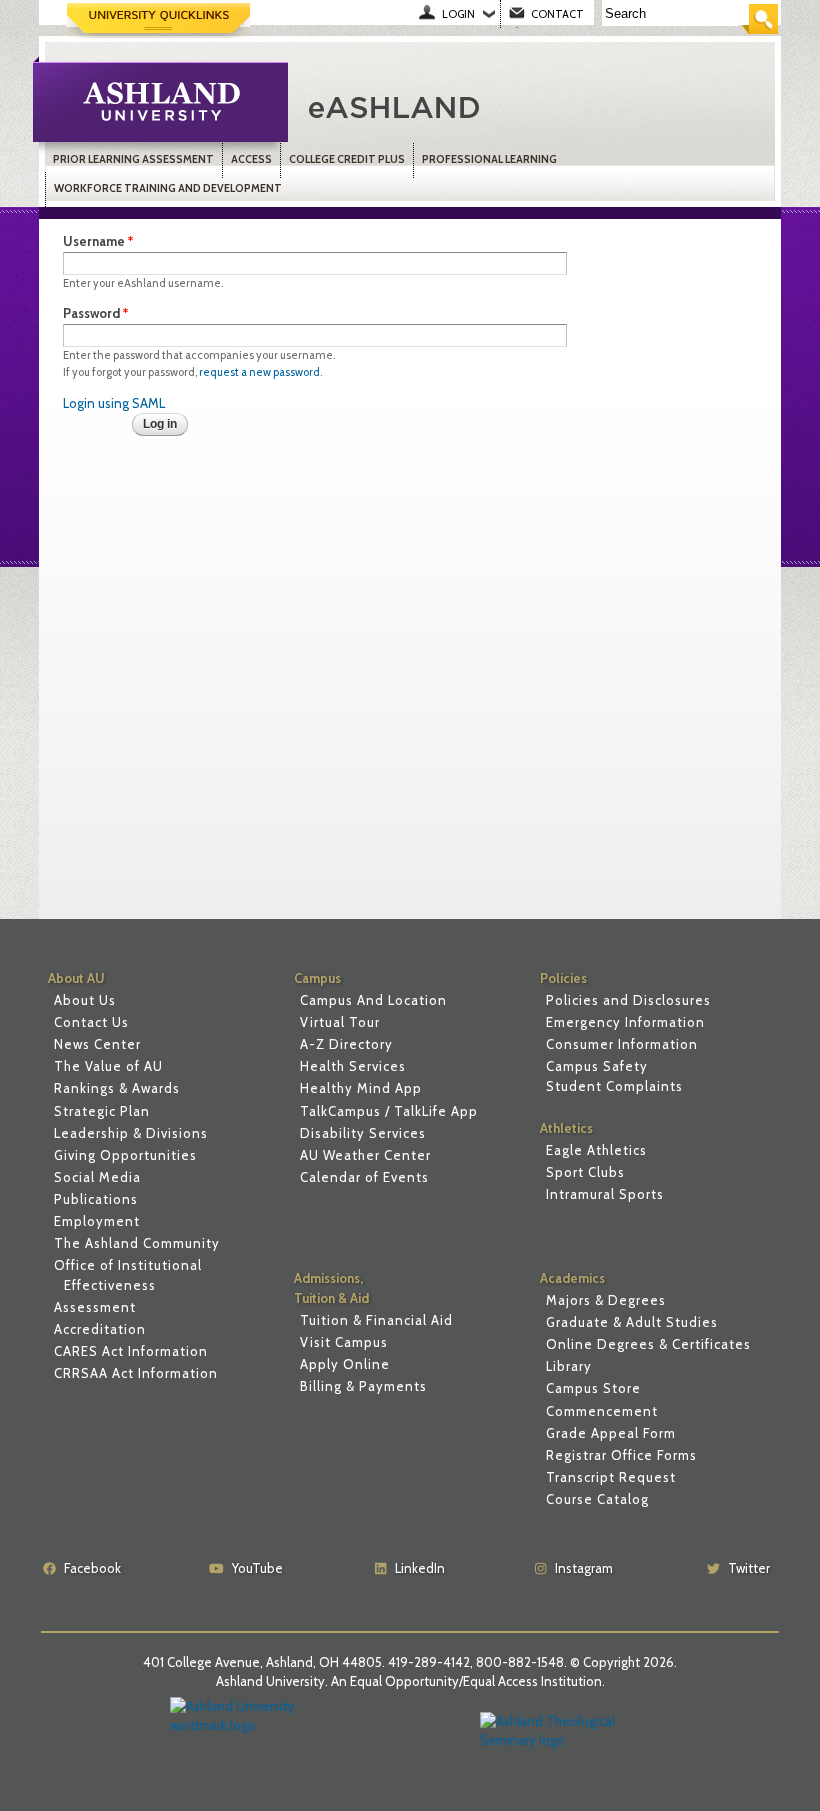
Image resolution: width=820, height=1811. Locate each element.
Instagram (584, 1568)
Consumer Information (622, 1044)
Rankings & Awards (117, 1088)
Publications (96, 1199)
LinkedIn (420, 1568)
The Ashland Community (137, 1243)
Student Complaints (614, 1086)
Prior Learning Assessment (133, 159)
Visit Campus (344, 1342)
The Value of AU (108, 1066)
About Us (85, 1000)
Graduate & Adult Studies (632, 1322)
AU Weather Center (365, 1155)
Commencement (602, 1411)
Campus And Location (373, 1000)
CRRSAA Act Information (136, 1373)
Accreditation (100, 1329)
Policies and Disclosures (628, 1000)
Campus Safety (597, 1066)
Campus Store (593, 1388)
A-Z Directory (346, 1044)
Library (569, 1366)
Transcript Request (611, 1477)
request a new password (259, 372)
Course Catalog (597, 1499)
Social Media (97, 1177)
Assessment (95, 1307)
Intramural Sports (605, 1194)
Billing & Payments (363, 1386)
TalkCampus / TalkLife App (389, 1111)
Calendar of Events (364, 1177)
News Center (97, 1044)
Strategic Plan (102, 1111)
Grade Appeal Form (611, 1433)
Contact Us (91, 1022)
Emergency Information (625, 1022)
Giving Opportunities (125, 1155)
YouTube (257, 1568)
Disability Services (363, 1133)
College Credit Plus (347, 159)
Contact (557, 14)
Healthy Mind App (361, 1088)
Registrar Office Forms (621, 1455)
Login (458, 14)
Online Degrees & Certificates (648, 1344)
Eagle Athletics (596, 1150)
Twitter (749, 1568)
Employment (97, 1221)
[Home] (508, 105)
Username (98, 241)
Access (251, 159)
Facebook (92, 1568)
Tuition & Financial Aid (376, 1320)
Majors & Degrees (606, 1300)
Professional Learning (489, 159)
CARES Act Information (131, 1351)
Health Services (353, 1066)
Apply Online (345, 1364)
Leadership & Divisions (131, 1133)
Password (95, 313)
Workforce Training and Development (168, 188)
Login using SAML (114, 403)
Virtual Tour (340, 1022)
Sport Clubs (585, 1172)
